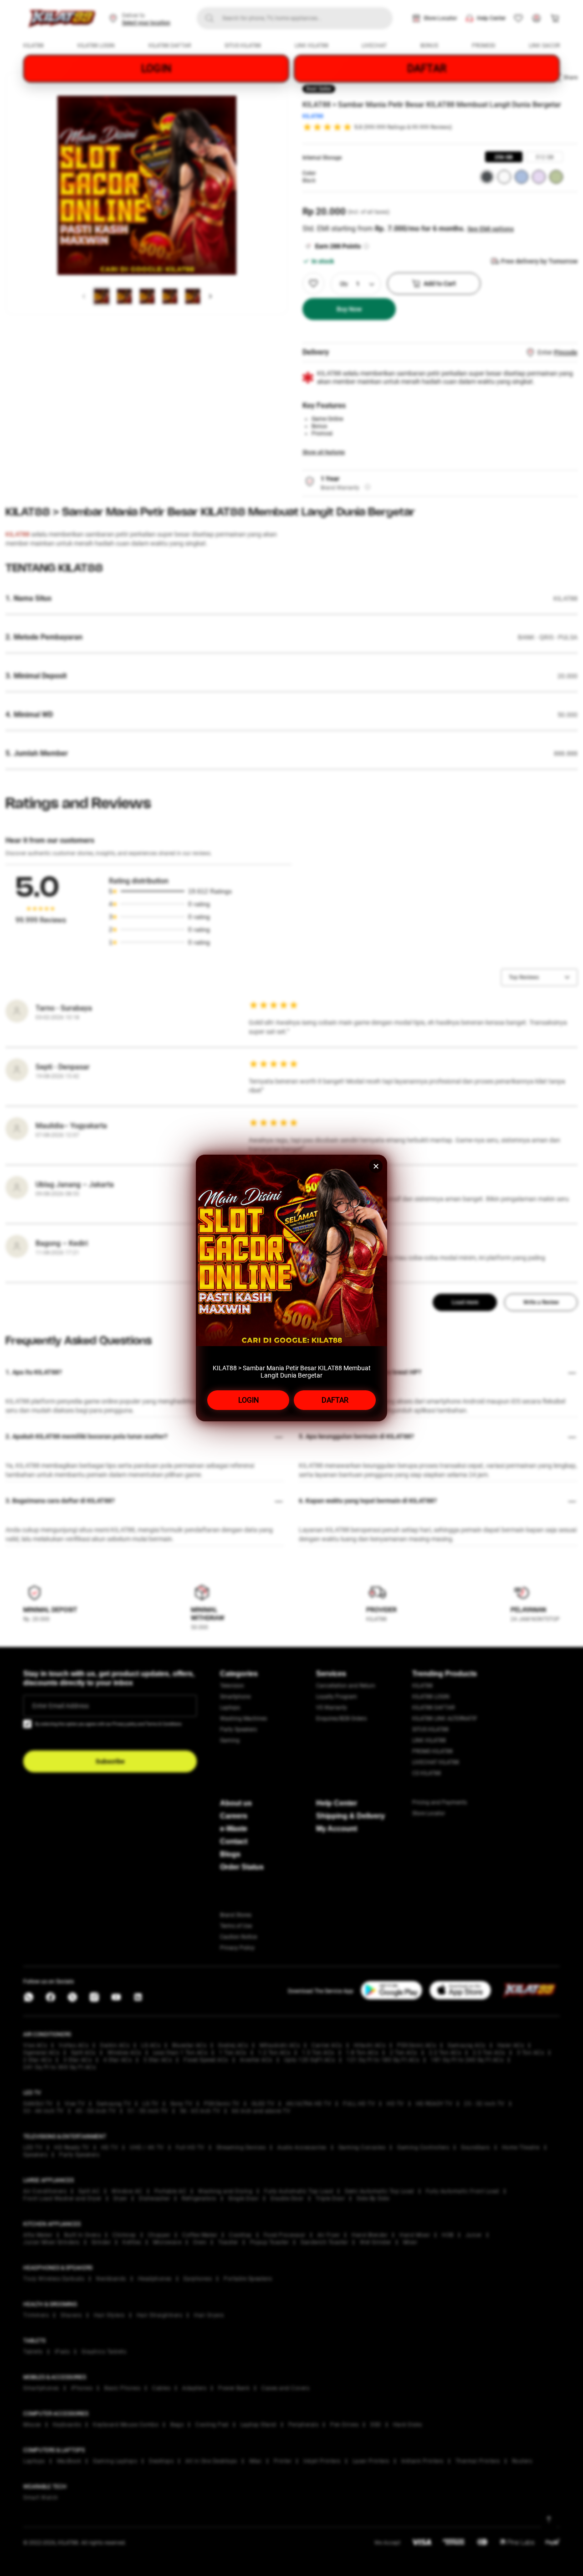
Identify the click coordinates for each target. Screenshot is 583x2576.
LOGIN (248, 1400)
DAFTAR (335, 1400)
